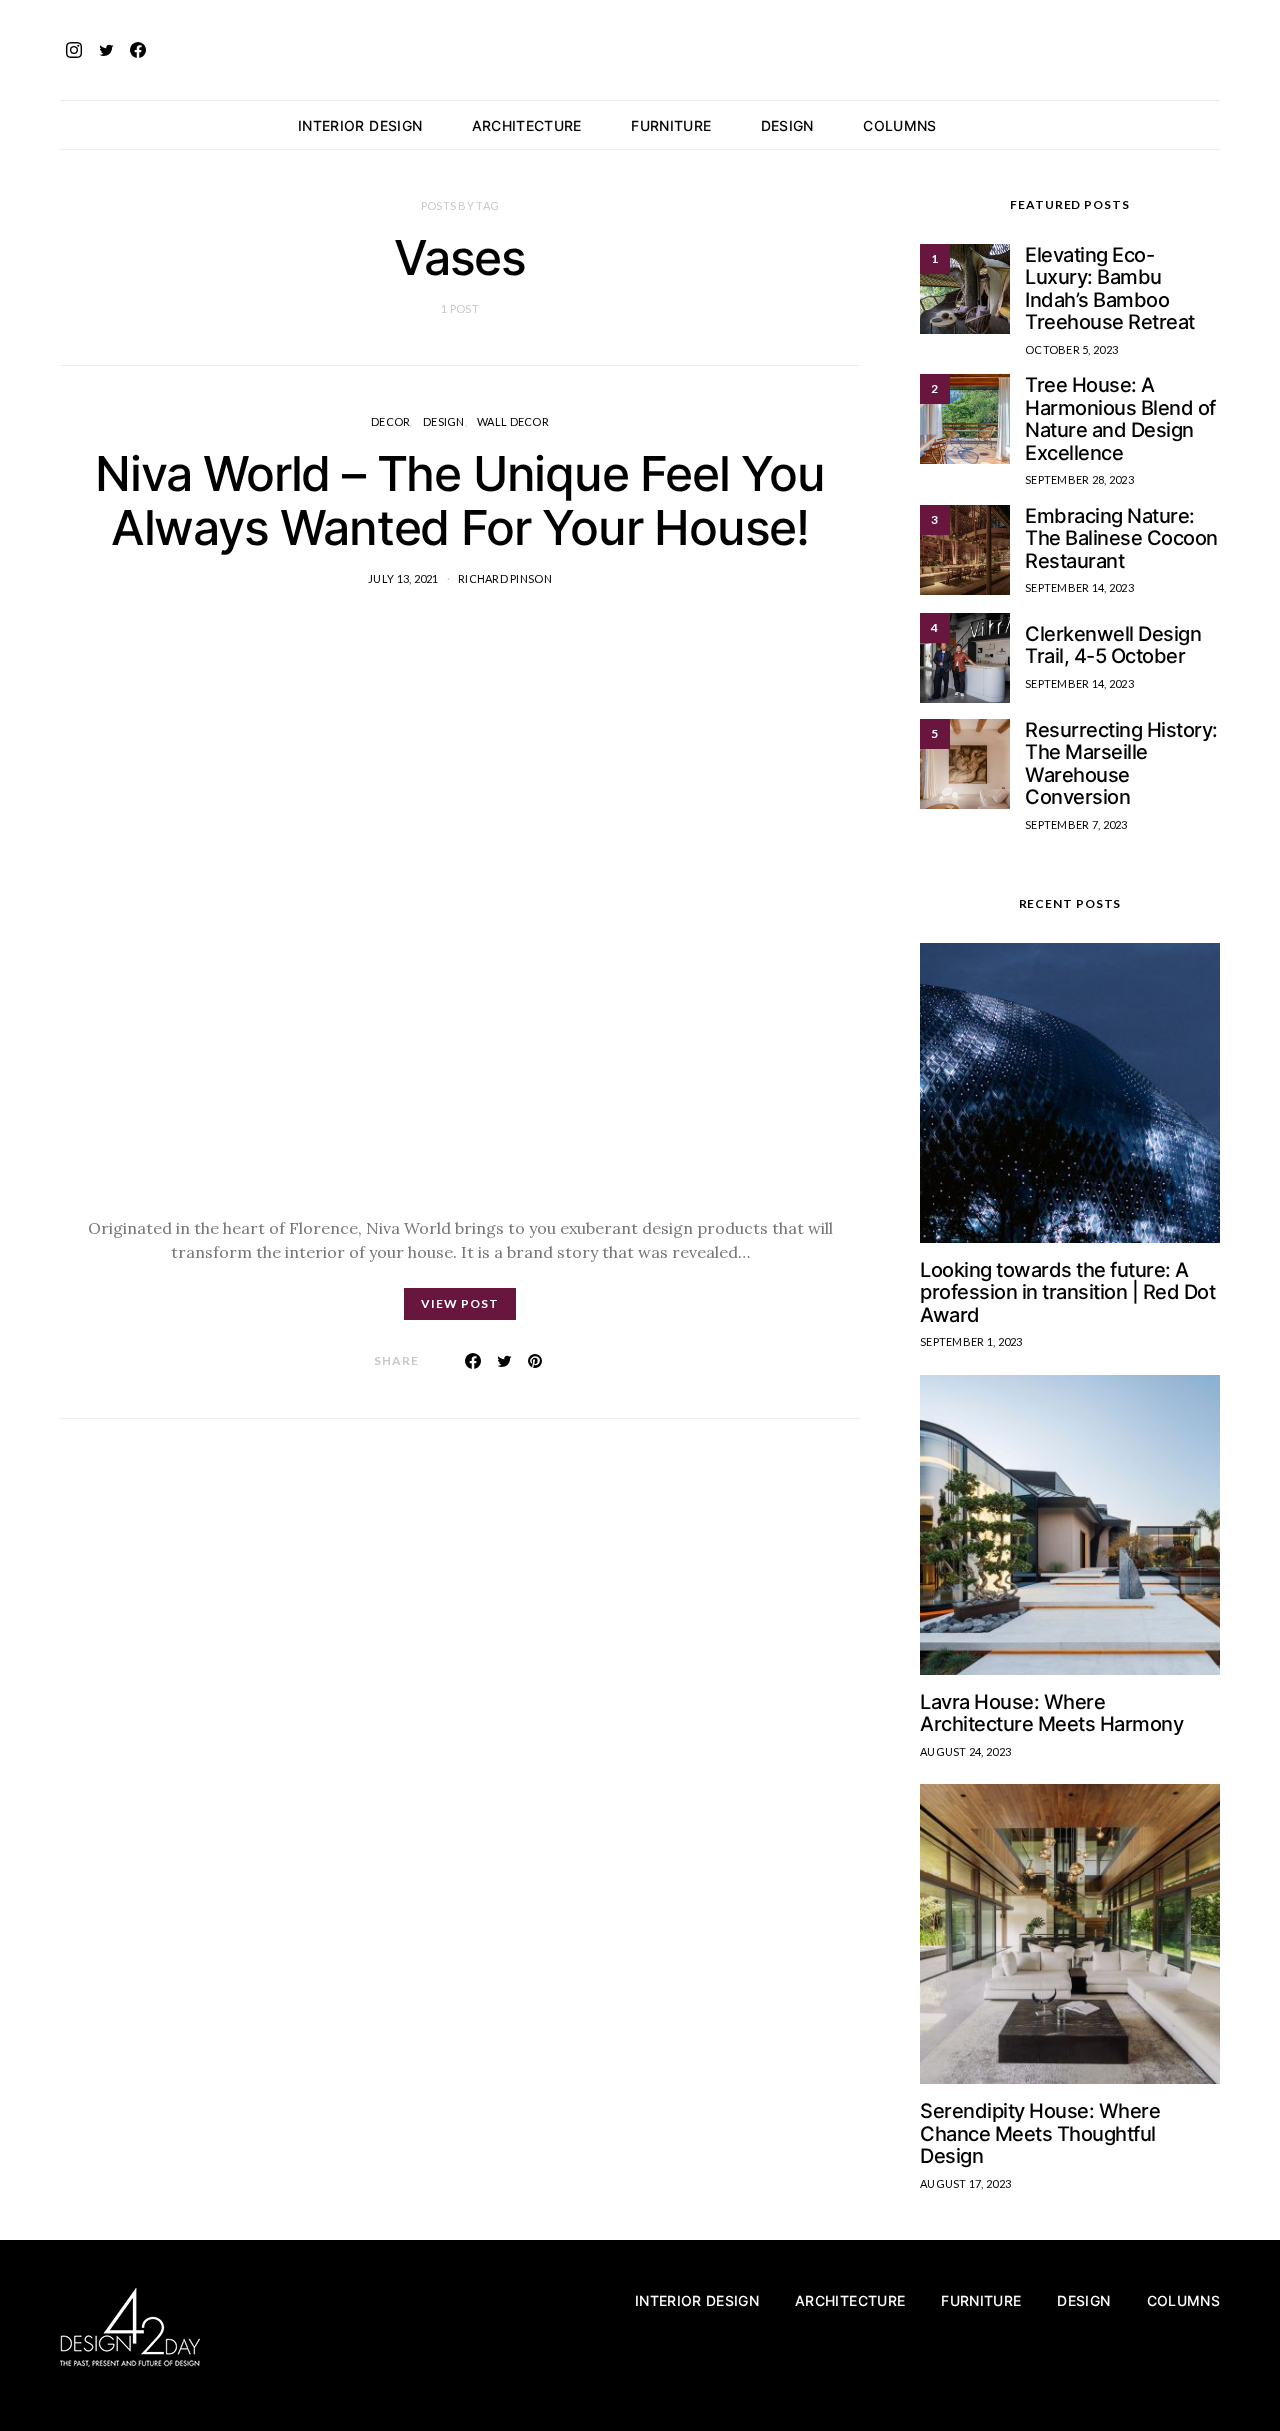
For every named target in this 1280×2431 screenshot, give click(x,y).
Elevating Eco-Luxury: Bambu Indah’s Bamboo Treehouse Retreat (1110, 289)
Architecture (527, 125)
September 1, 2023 (971, 1341)
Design (787, 125)
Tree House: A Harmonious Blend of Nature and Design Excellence (1120, 419)
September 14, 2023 (1079, 587)
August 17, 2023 (965, 2183)
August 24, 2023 (965, 1751)
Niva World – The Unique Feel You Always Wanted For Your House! (460, 500)
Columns (899, 125)
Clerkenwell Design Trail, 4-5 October (1113, 645)
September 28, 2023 (1079, 479)
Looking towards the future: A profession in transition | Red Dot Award (1067, 1292)
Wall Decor (513, 421)
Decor (390, 421)
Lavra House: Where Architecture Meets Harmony (1051, 1713)
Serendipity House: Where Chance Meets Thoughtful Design (1040, 2133)
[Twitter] (106, 50)
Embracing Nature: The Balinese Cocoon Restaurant (1121, 538)
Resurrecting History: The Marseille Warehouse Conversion (1121, 764)
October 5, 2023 (1071, 349)
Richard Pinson (505, 578)
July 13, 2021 (403, 578)
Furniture (671, 125)
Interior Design (360, 125)
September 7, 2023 (1076, 824)
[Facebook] (138, 50)
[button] (1214, 125)
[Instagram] (74, 50)
